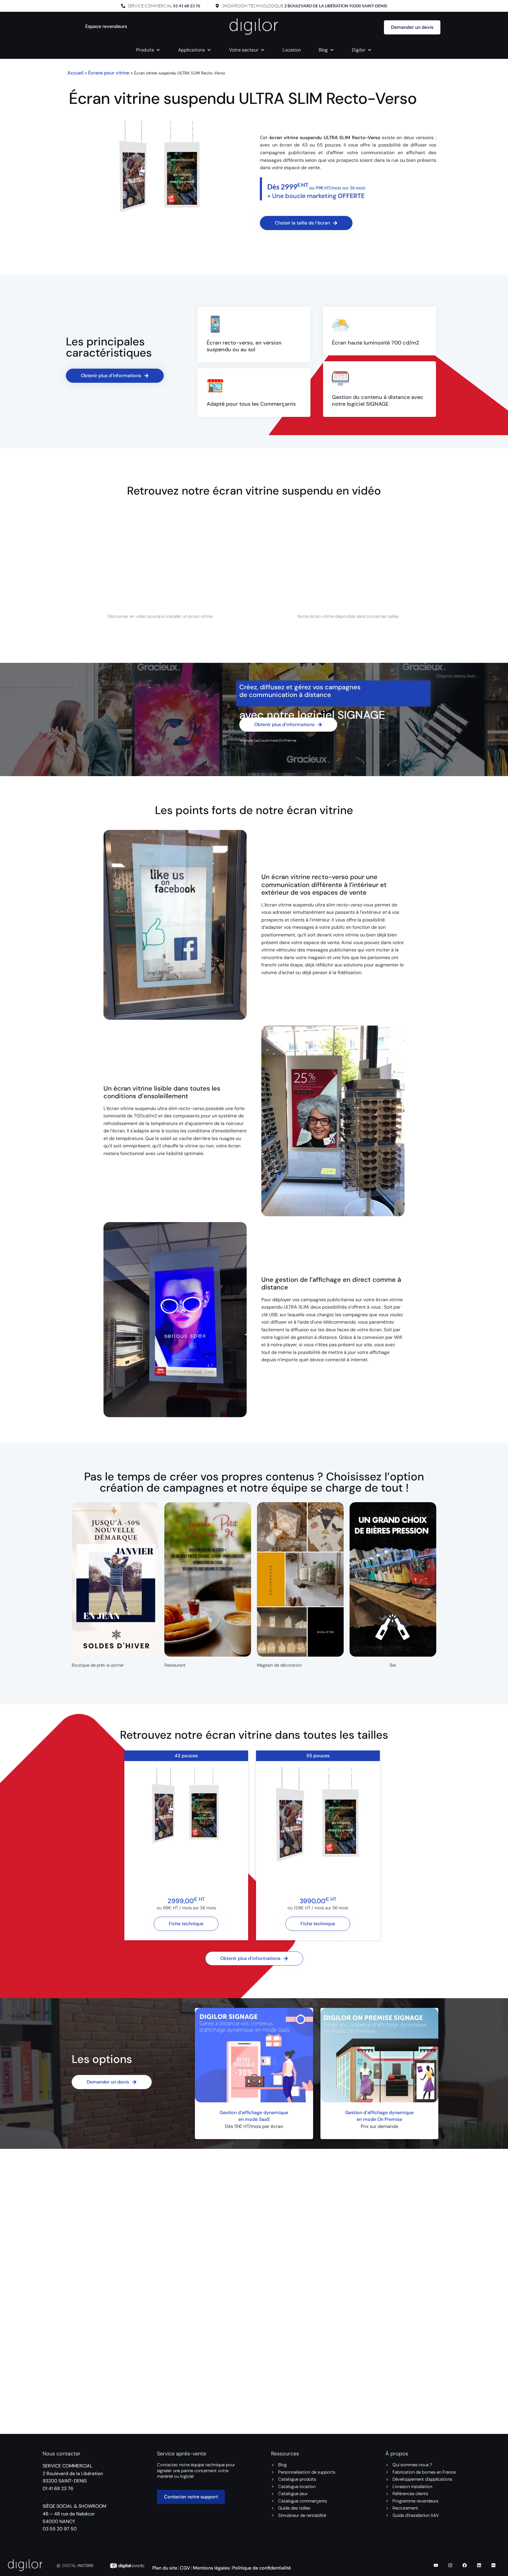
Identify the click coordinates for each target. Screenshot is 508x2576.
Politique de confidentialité (261, 2568)
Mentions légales (211, 2568)
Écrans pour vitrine (109, 73)
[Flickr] (493, 2565)
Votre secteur (244, 50)
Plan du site (165, 2568)
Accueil (75, 73)
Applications (192, 50)
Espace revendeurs (106, 26)
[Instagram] (450, 2565)
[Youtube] (436, 2565)
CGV (185, 2568)
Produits (145, 50)
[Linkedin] (479, 2565)
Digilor (359, 50)
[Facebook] (464, 2565)
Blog (323, 50)
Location (292, 50)
